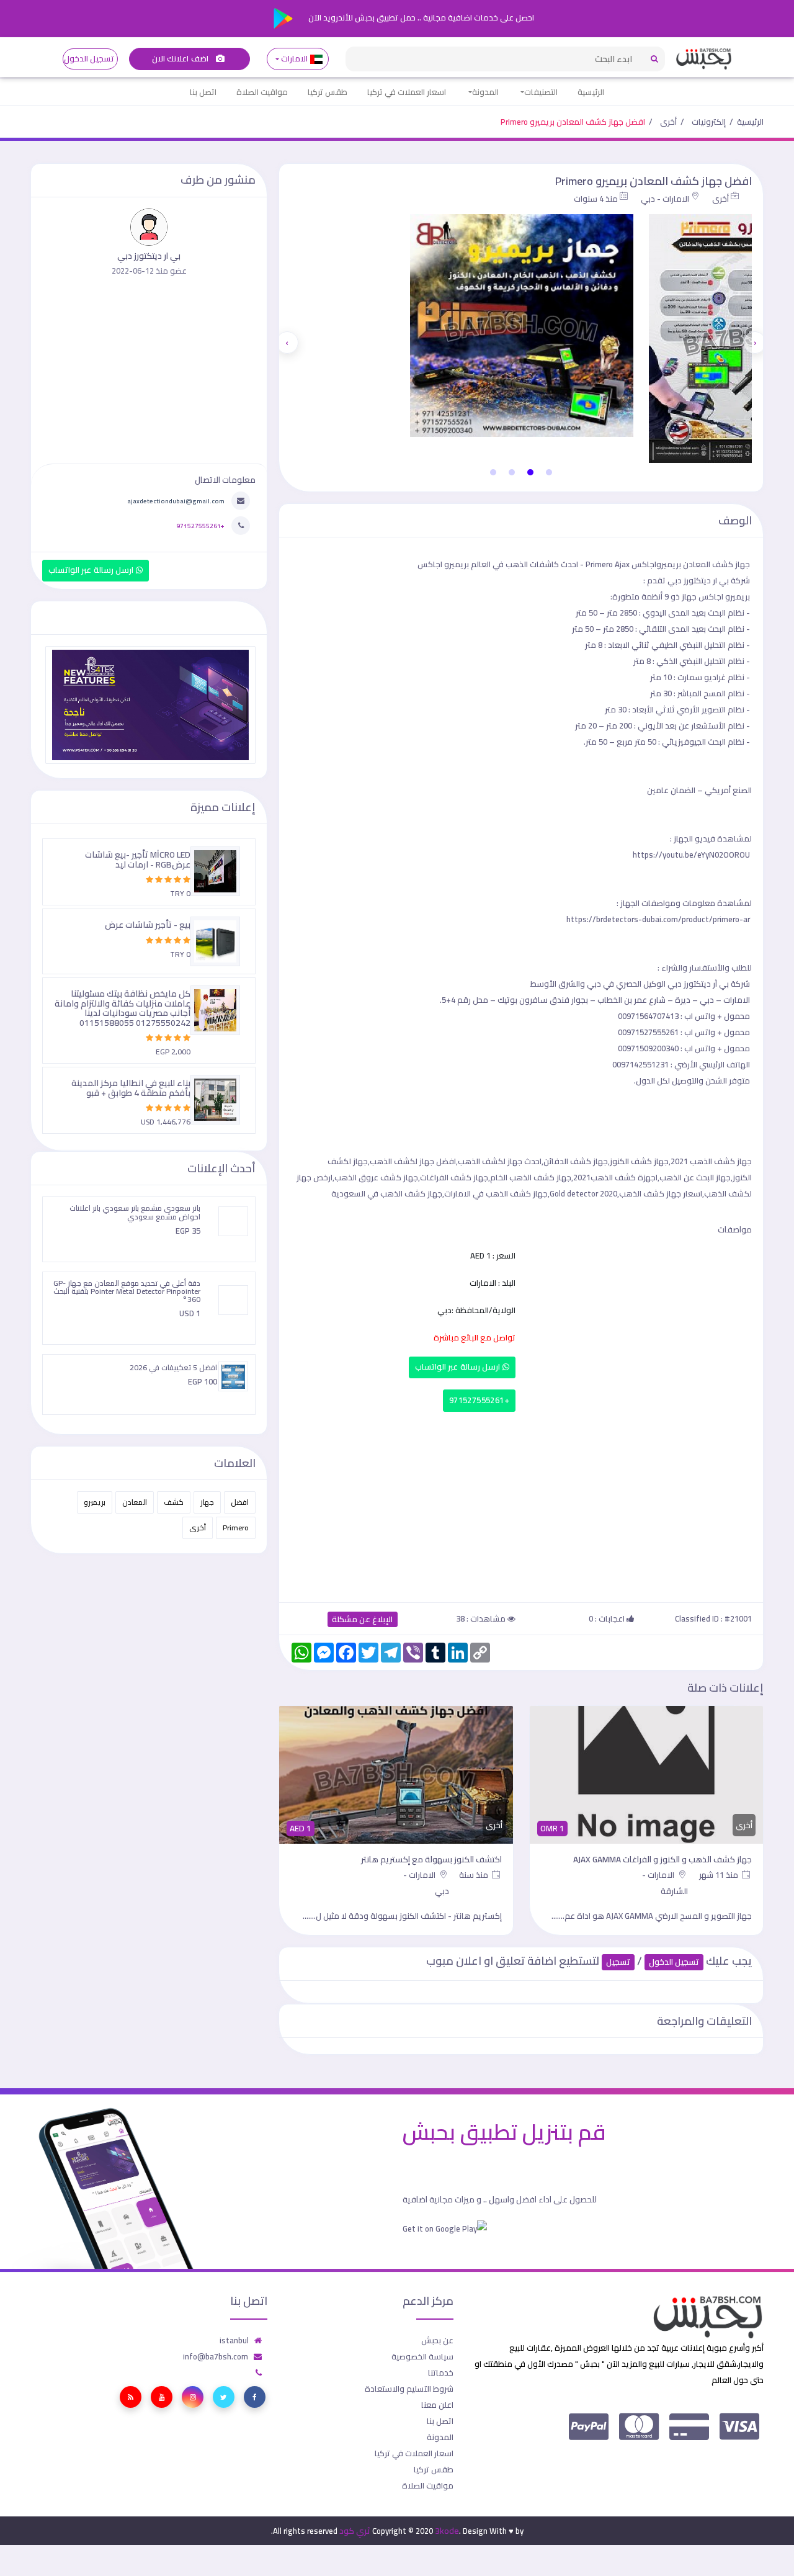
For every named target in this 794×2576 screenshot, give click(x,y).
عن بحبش (437, 2340)
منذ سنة (475, 1875)
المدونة (485, 92)
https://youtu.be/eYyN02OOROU (691, 855)
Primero (236, 1528)
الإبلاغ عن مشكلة (363, 1619)
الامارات (295, 59)
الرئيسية (591, 92)
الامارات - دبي (665, 199)
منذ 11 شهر (720, 1875)
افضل (240, 1502)
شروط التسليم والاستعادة (409, 2389)
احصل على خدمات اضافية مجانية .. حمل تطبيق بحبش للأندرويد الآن (420, 17)
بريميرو (95, 1502)
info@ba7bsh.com (216, 2356)
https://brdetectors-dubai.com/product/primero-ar (658, 919)
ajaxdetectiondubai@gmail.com (176, 501)
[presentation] (755, 343)
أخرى (668, 122)
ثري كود (355, 2531)
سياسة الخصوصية (422, 2356)
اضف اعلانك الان (181, 59)
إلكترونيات (709, 122)
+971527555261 (479, 1400)
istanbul (234, 2340)
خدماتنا (441, 2372)
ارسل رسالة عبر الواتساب (459, 1367)
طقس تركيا (328, 92)
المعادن (135, 1502)
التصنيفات (541, 92)
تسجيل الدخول (89, 59)
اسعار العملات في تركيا (407, 92)
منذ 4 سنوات (596, 199)
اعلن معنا (437, 2405)
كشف (174, 1502)
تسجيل (618, 1962)
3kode (447, 2531)
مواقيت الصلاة (262, 92)
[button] (549, 472)
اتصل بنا (203, 92)
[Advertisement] (521, 1504)
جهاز (207, 1502)
